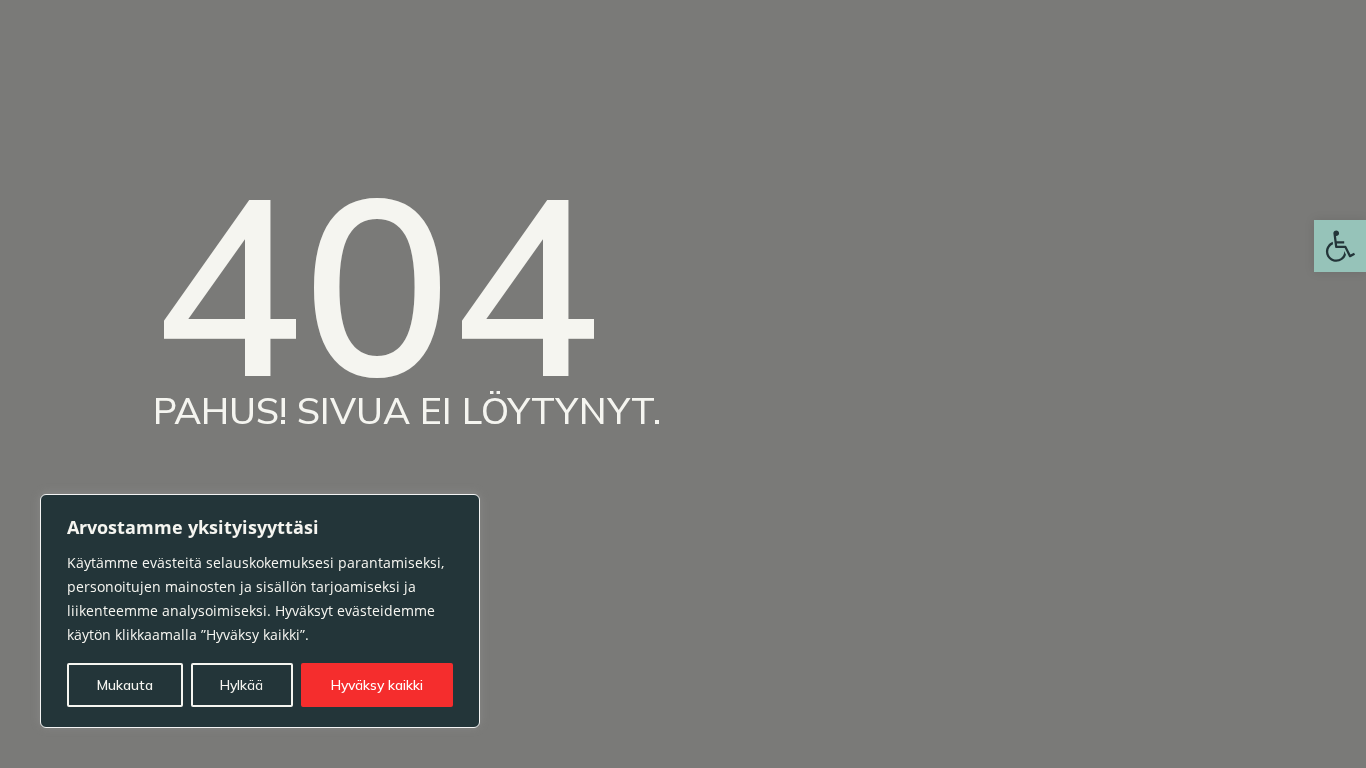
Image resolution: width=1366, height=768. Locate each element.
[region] (260, 611)
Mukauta (125, 685)
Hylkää (241, 685)
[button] (1340, 246)
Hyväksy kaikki (377, 685)
